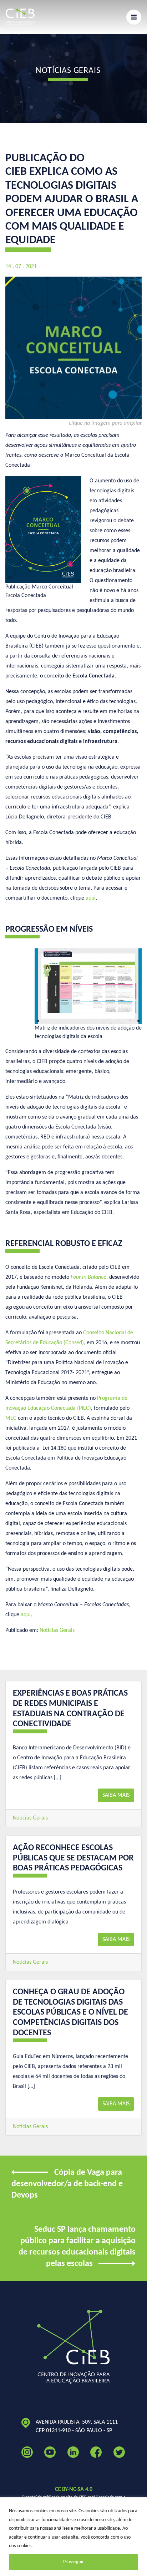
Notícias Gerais (57, 1630)
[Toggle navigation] (134, 17)
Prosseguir (73, 2562)
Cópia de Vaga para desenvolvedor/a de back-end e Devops (67, 2184)
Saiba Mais (116, 1795)
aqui (26, 1615)
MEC (11, 1418)
